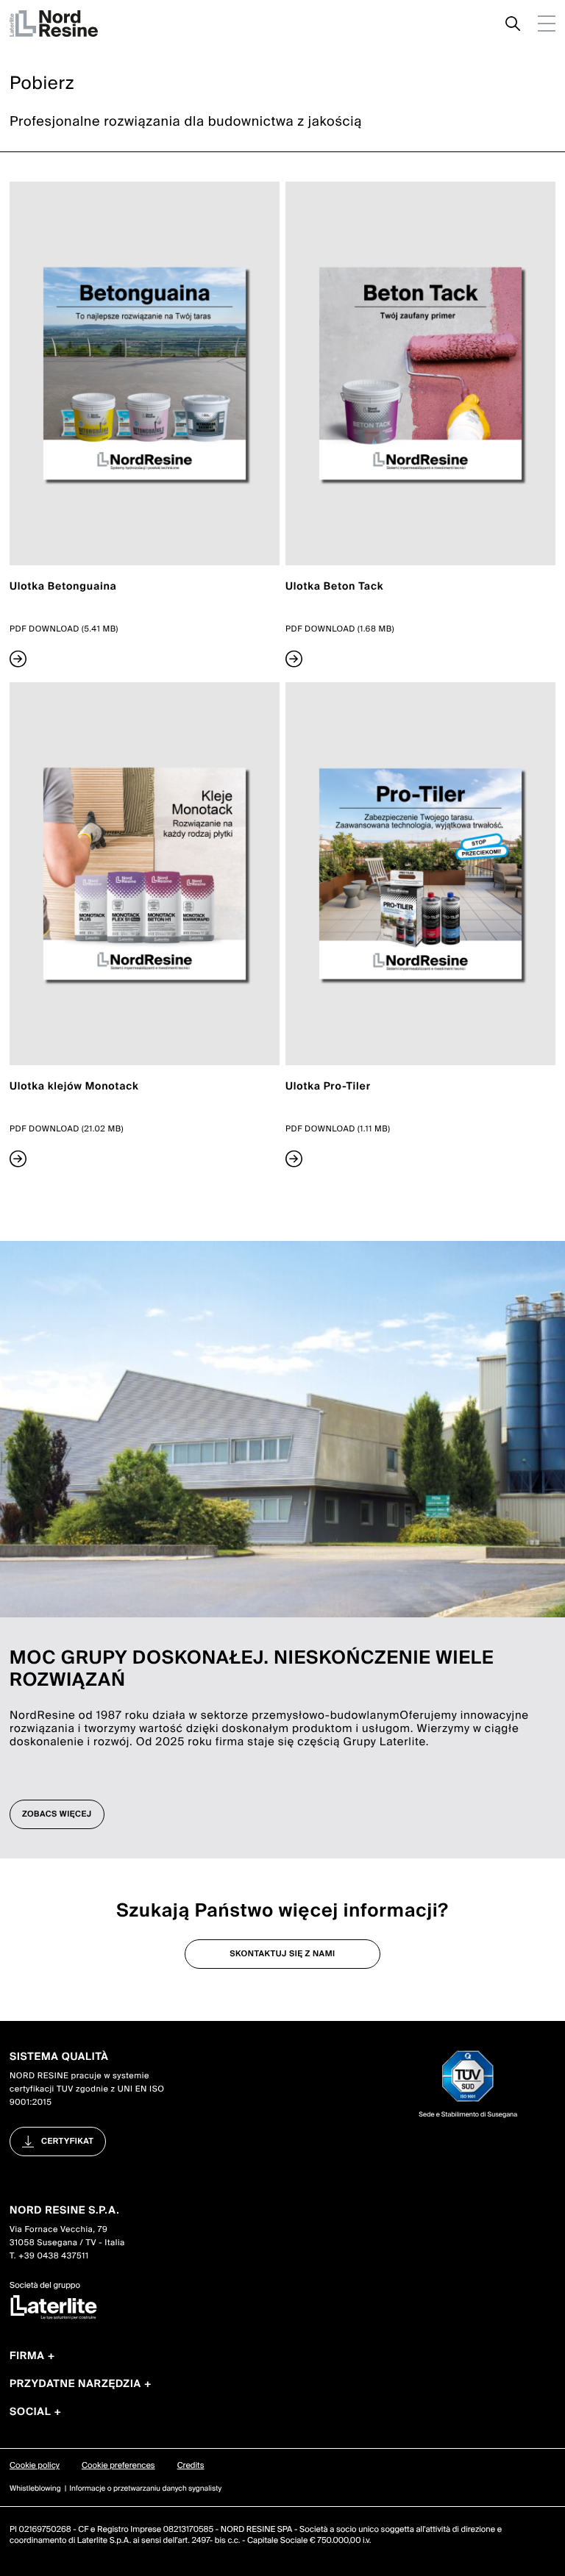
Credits (191, 2466)
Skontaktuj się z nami (282, 1954)
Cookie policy (35, 2466)
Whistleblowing (35, 2489)
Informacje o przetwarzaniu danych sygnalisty (145, 2489)
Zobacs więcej (57, 1814)
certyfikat (67, 2142)
